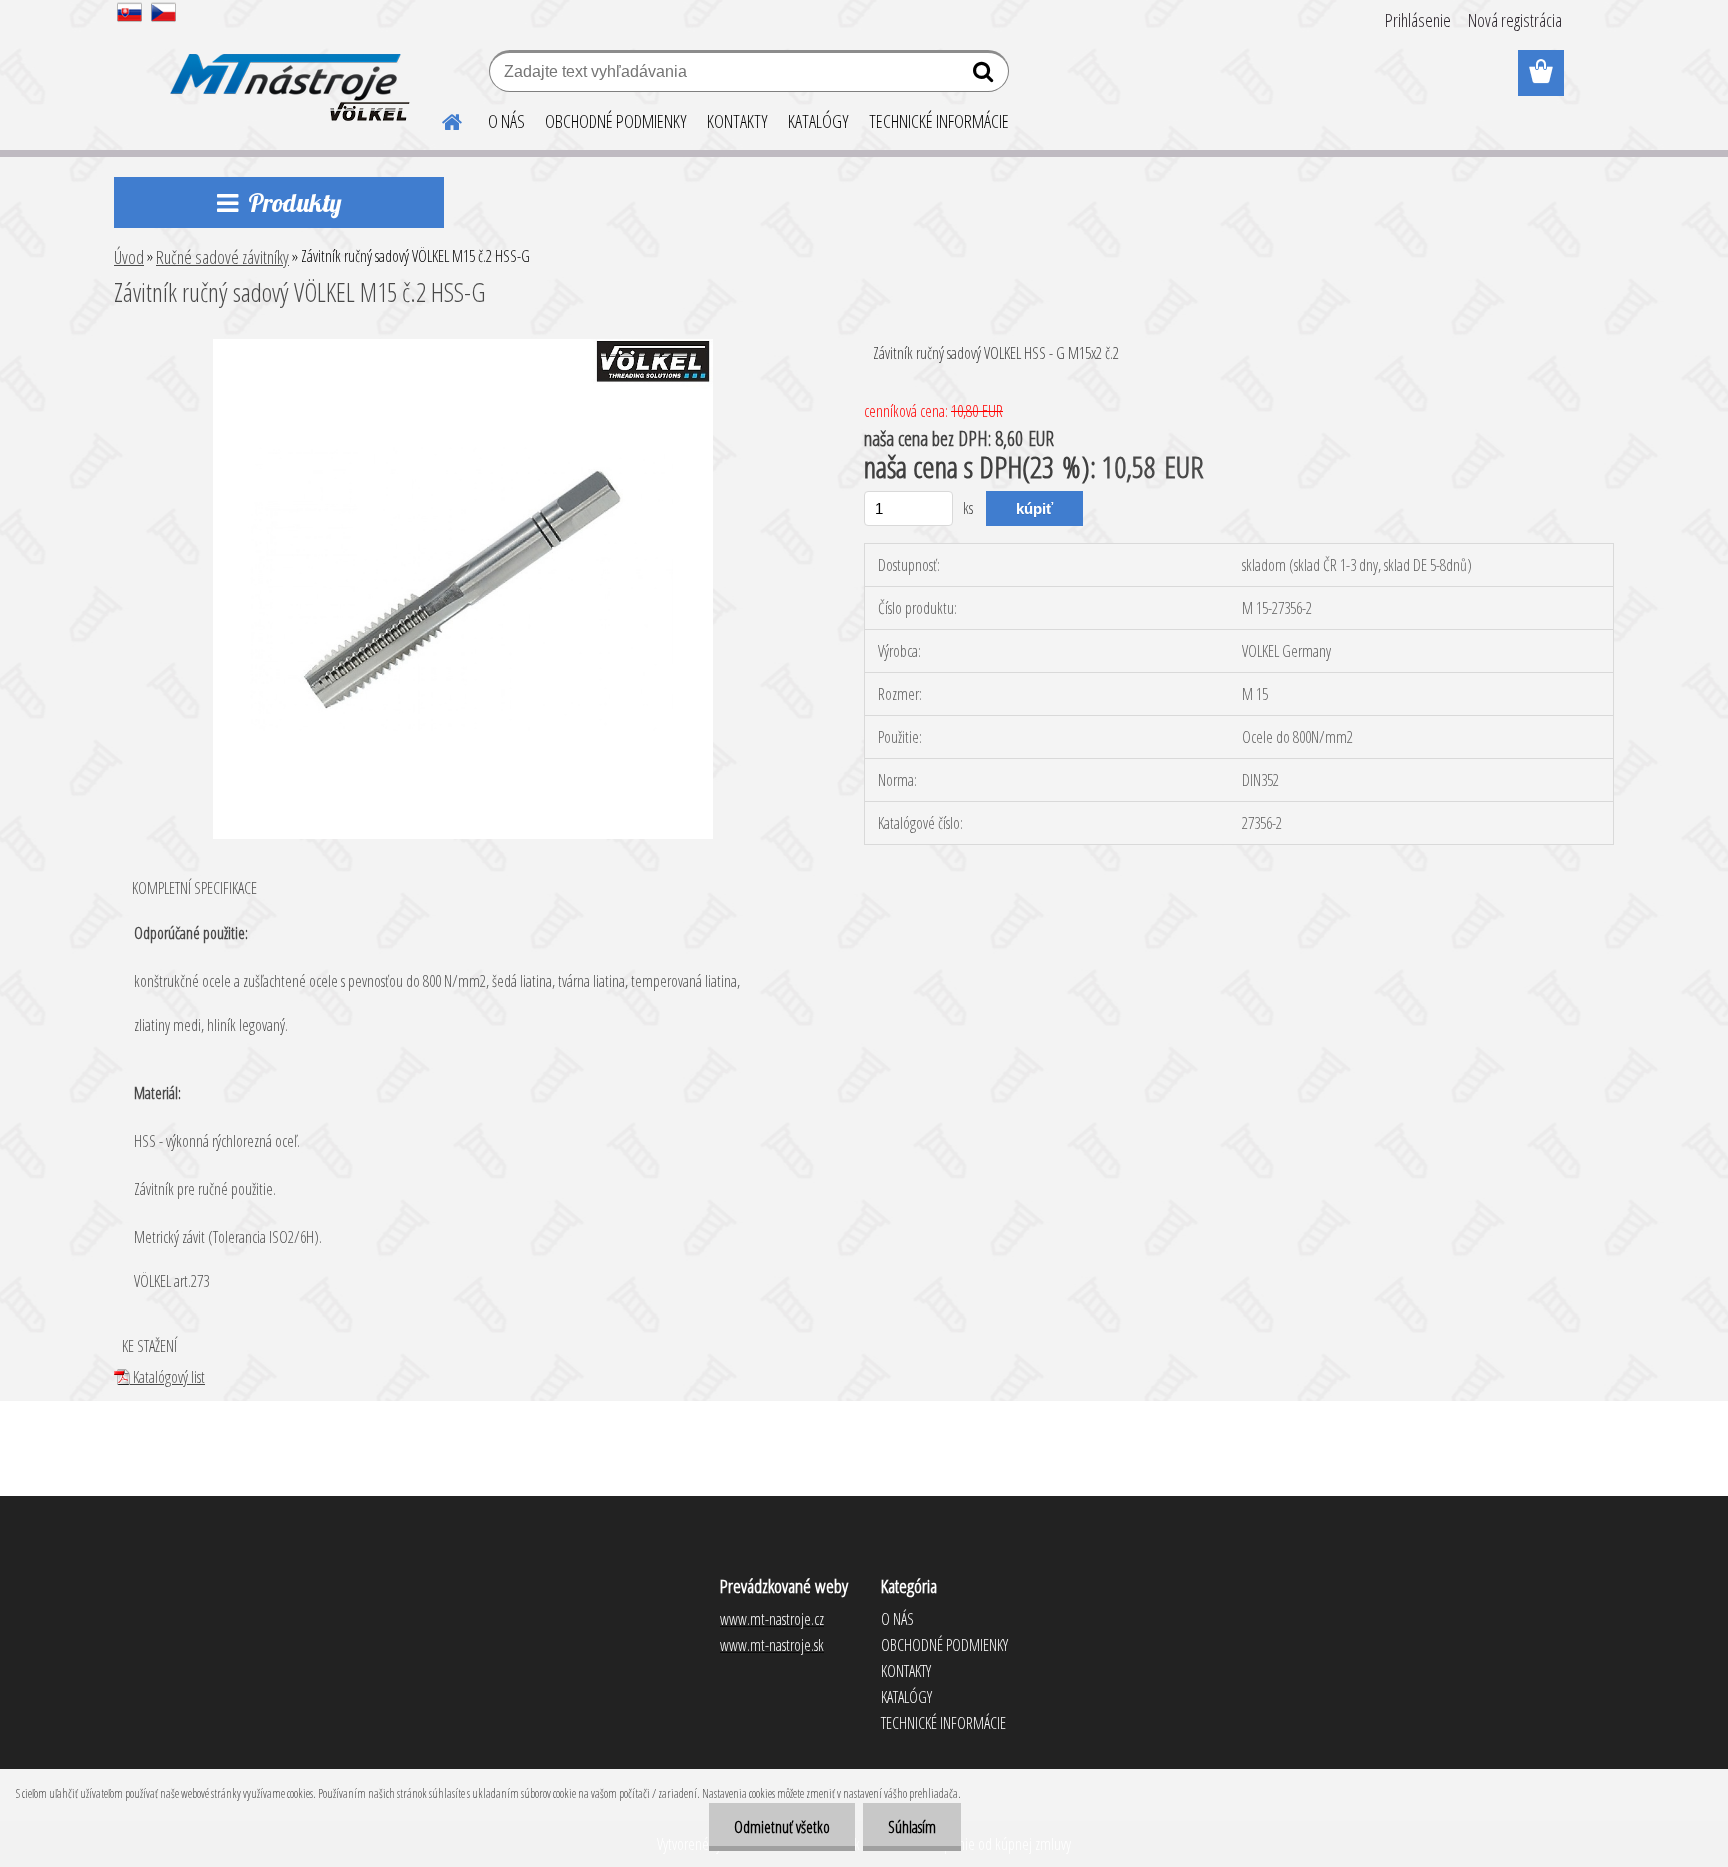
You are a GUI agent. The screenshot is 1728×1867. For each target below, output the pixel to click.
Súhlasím (912, 1827)
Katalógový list (167, 1377)
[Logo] (286, 74)
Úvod (129, 257)
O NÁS (506, 121)
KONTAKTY (737, 121)
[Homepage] (440, 119)
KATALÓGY (818, 121)
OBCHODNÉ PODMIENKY (616, 121)
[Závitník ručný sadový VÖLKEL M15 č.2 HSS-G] (463, 347)
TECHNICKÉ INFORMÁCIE (939, 121)
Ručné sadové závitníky (222, 257)
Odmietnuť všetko (782, 1827)
